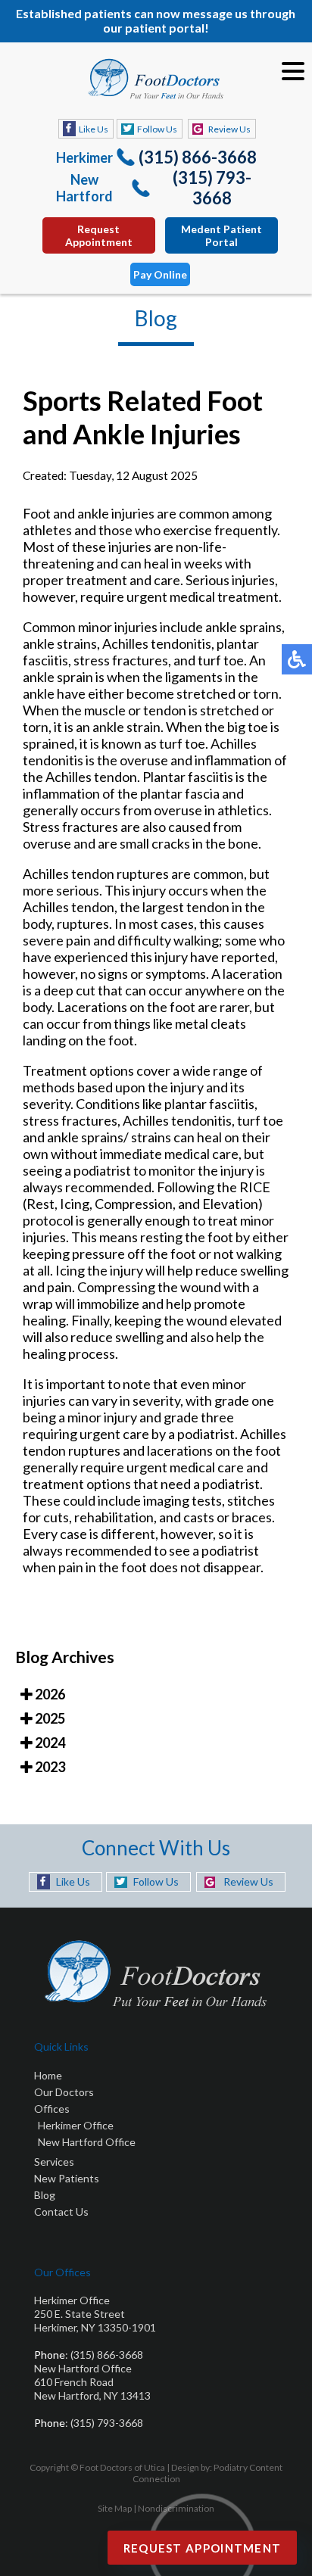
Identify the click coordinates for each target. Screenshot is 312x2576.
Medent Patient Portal (222, 235)
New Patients (67, 2178)
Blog (45, 2195)
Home (48, 2075)
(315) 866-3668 (198, 157)
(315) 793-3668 (212, 188)
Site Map (115, 2508)
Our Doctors (64, 2092)
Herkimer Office (76, 2125)
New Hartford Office (87, 2142)
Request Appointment (99, 235)
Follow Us (157, 129)
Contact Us (61, 2212)
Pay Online (160, 274)
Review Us (229, 129)
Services (54, 2162)
